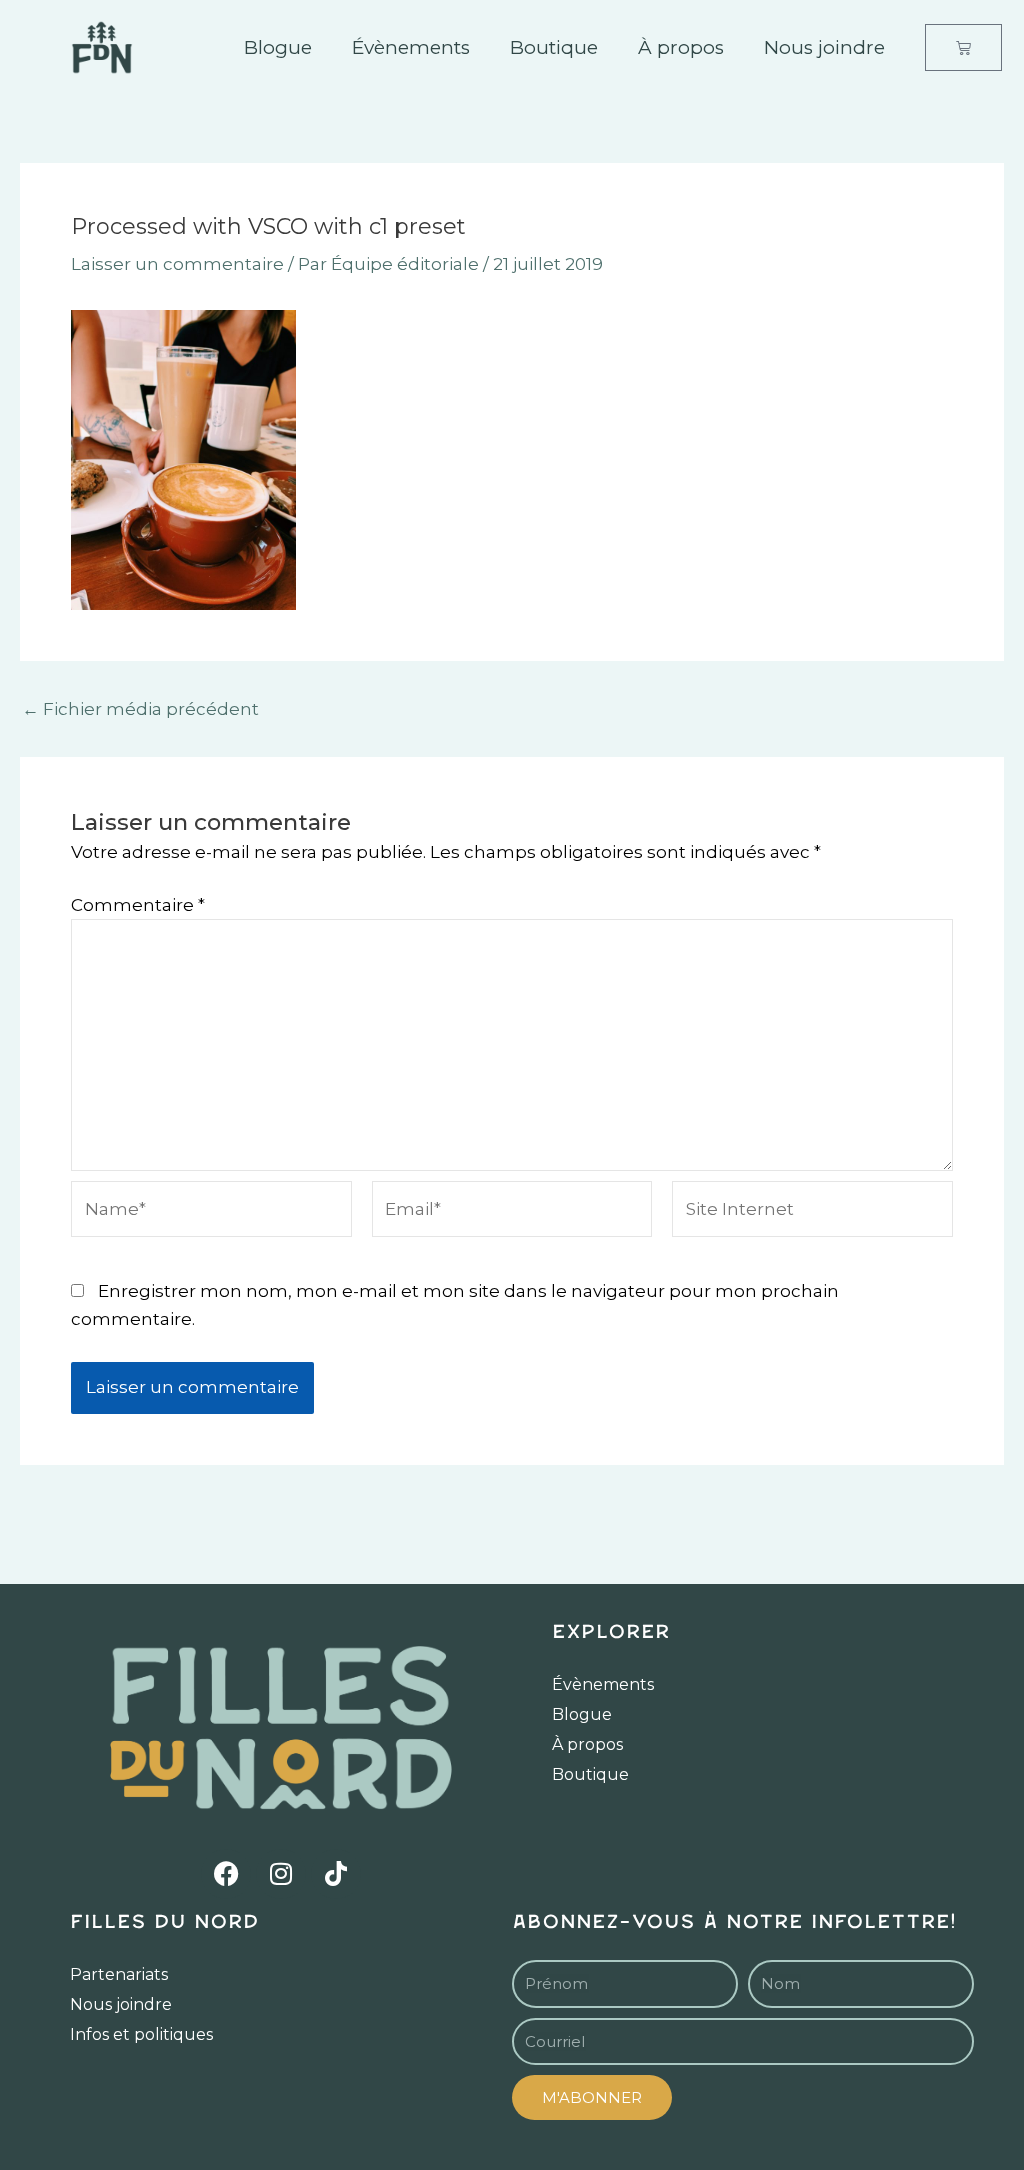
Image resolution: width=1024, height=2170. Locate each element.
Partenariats (119, 1974)
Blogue (278, 47)
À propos (681, 47)
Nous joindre (824, 47)
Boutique (554, 47)
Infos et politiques (141, 2034)
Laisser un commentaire (177, 264)
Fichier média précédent (140, 709)
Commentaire (138, 905)
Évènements (411, 47)
